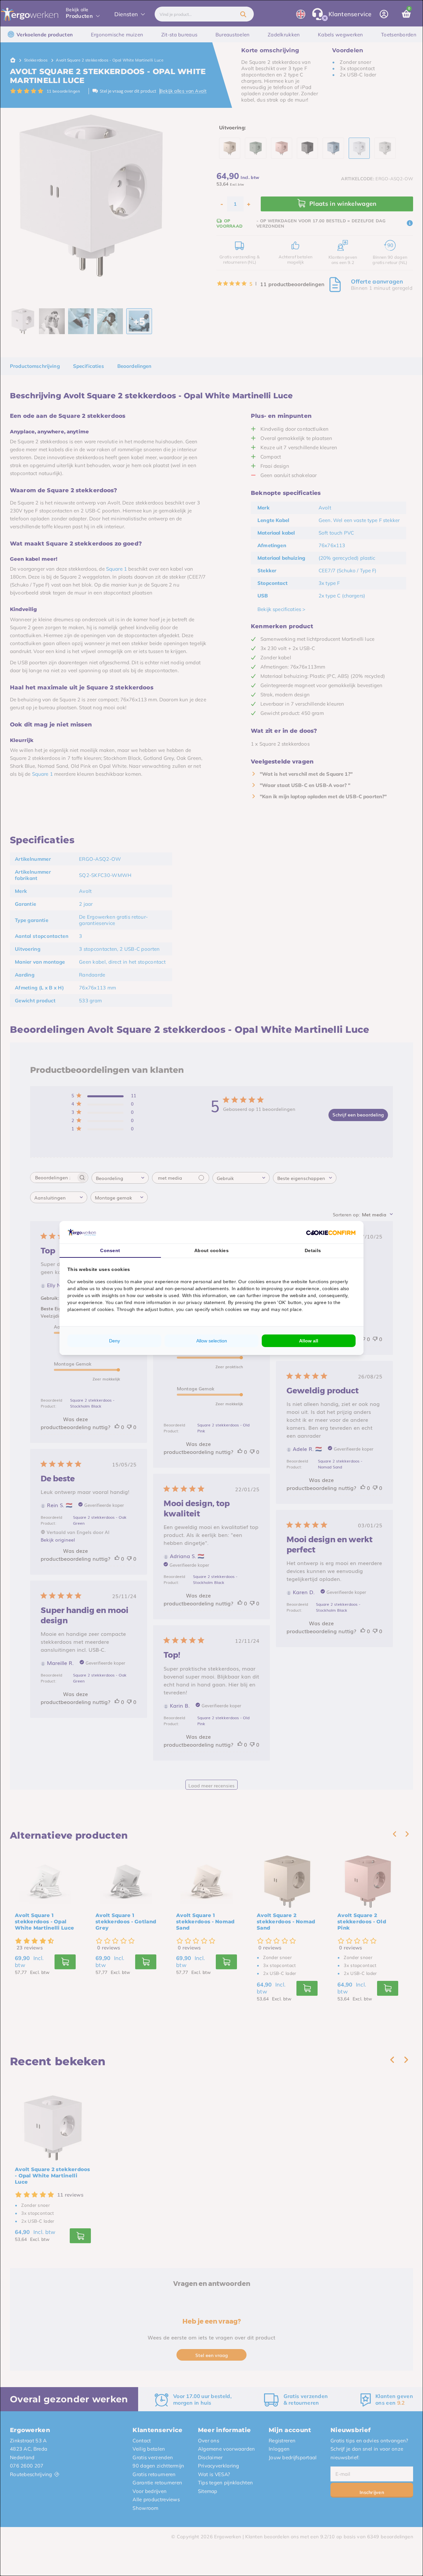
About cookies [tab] (211, 1250)
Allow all (309, 1341)
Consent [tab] (110, 1250)
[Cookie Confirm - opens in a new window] (331, 1232)
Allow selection (212, 1341)
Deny (115, 1341)
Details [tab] (313, 1250)
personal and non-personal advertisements (182, 1288)
